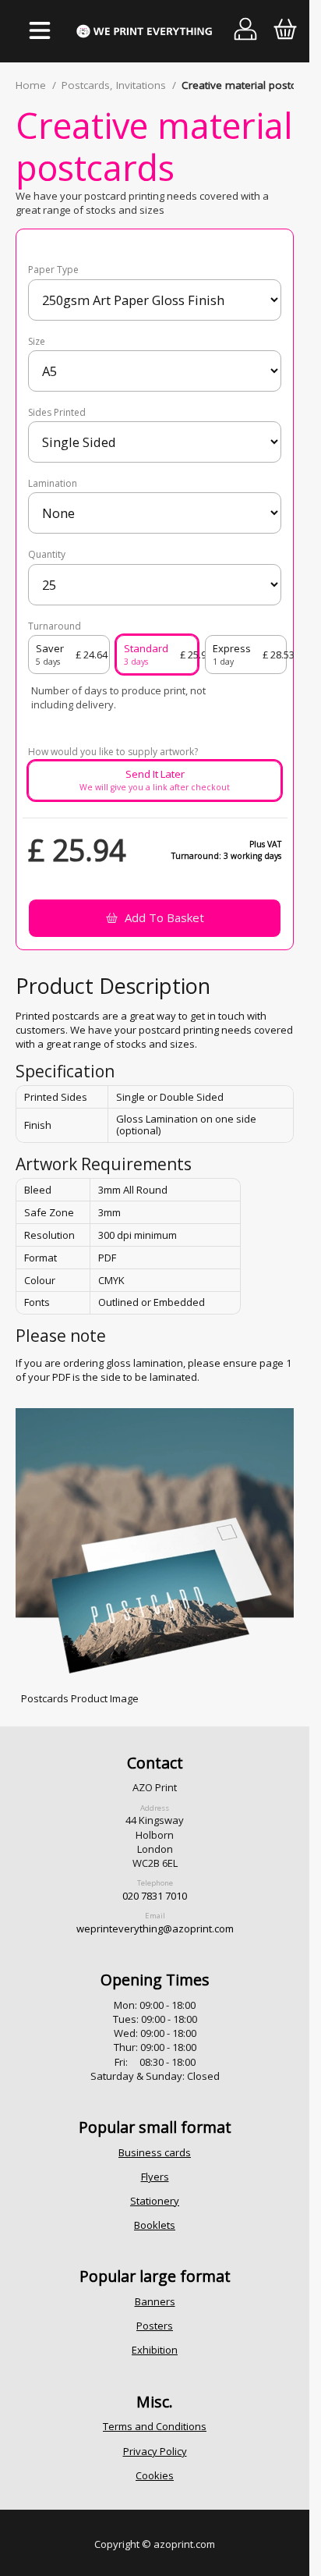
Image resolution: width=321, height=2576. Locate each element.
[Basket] (285, 32)
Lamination (53, 484)
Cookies (155, 2475)
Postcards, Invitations (114, 85)
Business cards (155, 2152)
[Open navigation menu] (39, 31)
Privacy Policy (155, 2451)
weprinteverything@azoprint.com (155, 1928)
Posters (155, 2326)
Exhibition (155, 2350)
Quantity (47, 555)
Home (31, 85)
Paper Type (53, 270)
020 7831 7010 (155, 1896)
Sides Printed (57, 413)
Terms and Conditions (155, 2426)
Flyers (155, 2177)
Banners (155, 2301)
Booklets (155, 2225)
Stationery (155, 2201)
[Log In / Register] (246, 32)
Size (37, 342)
